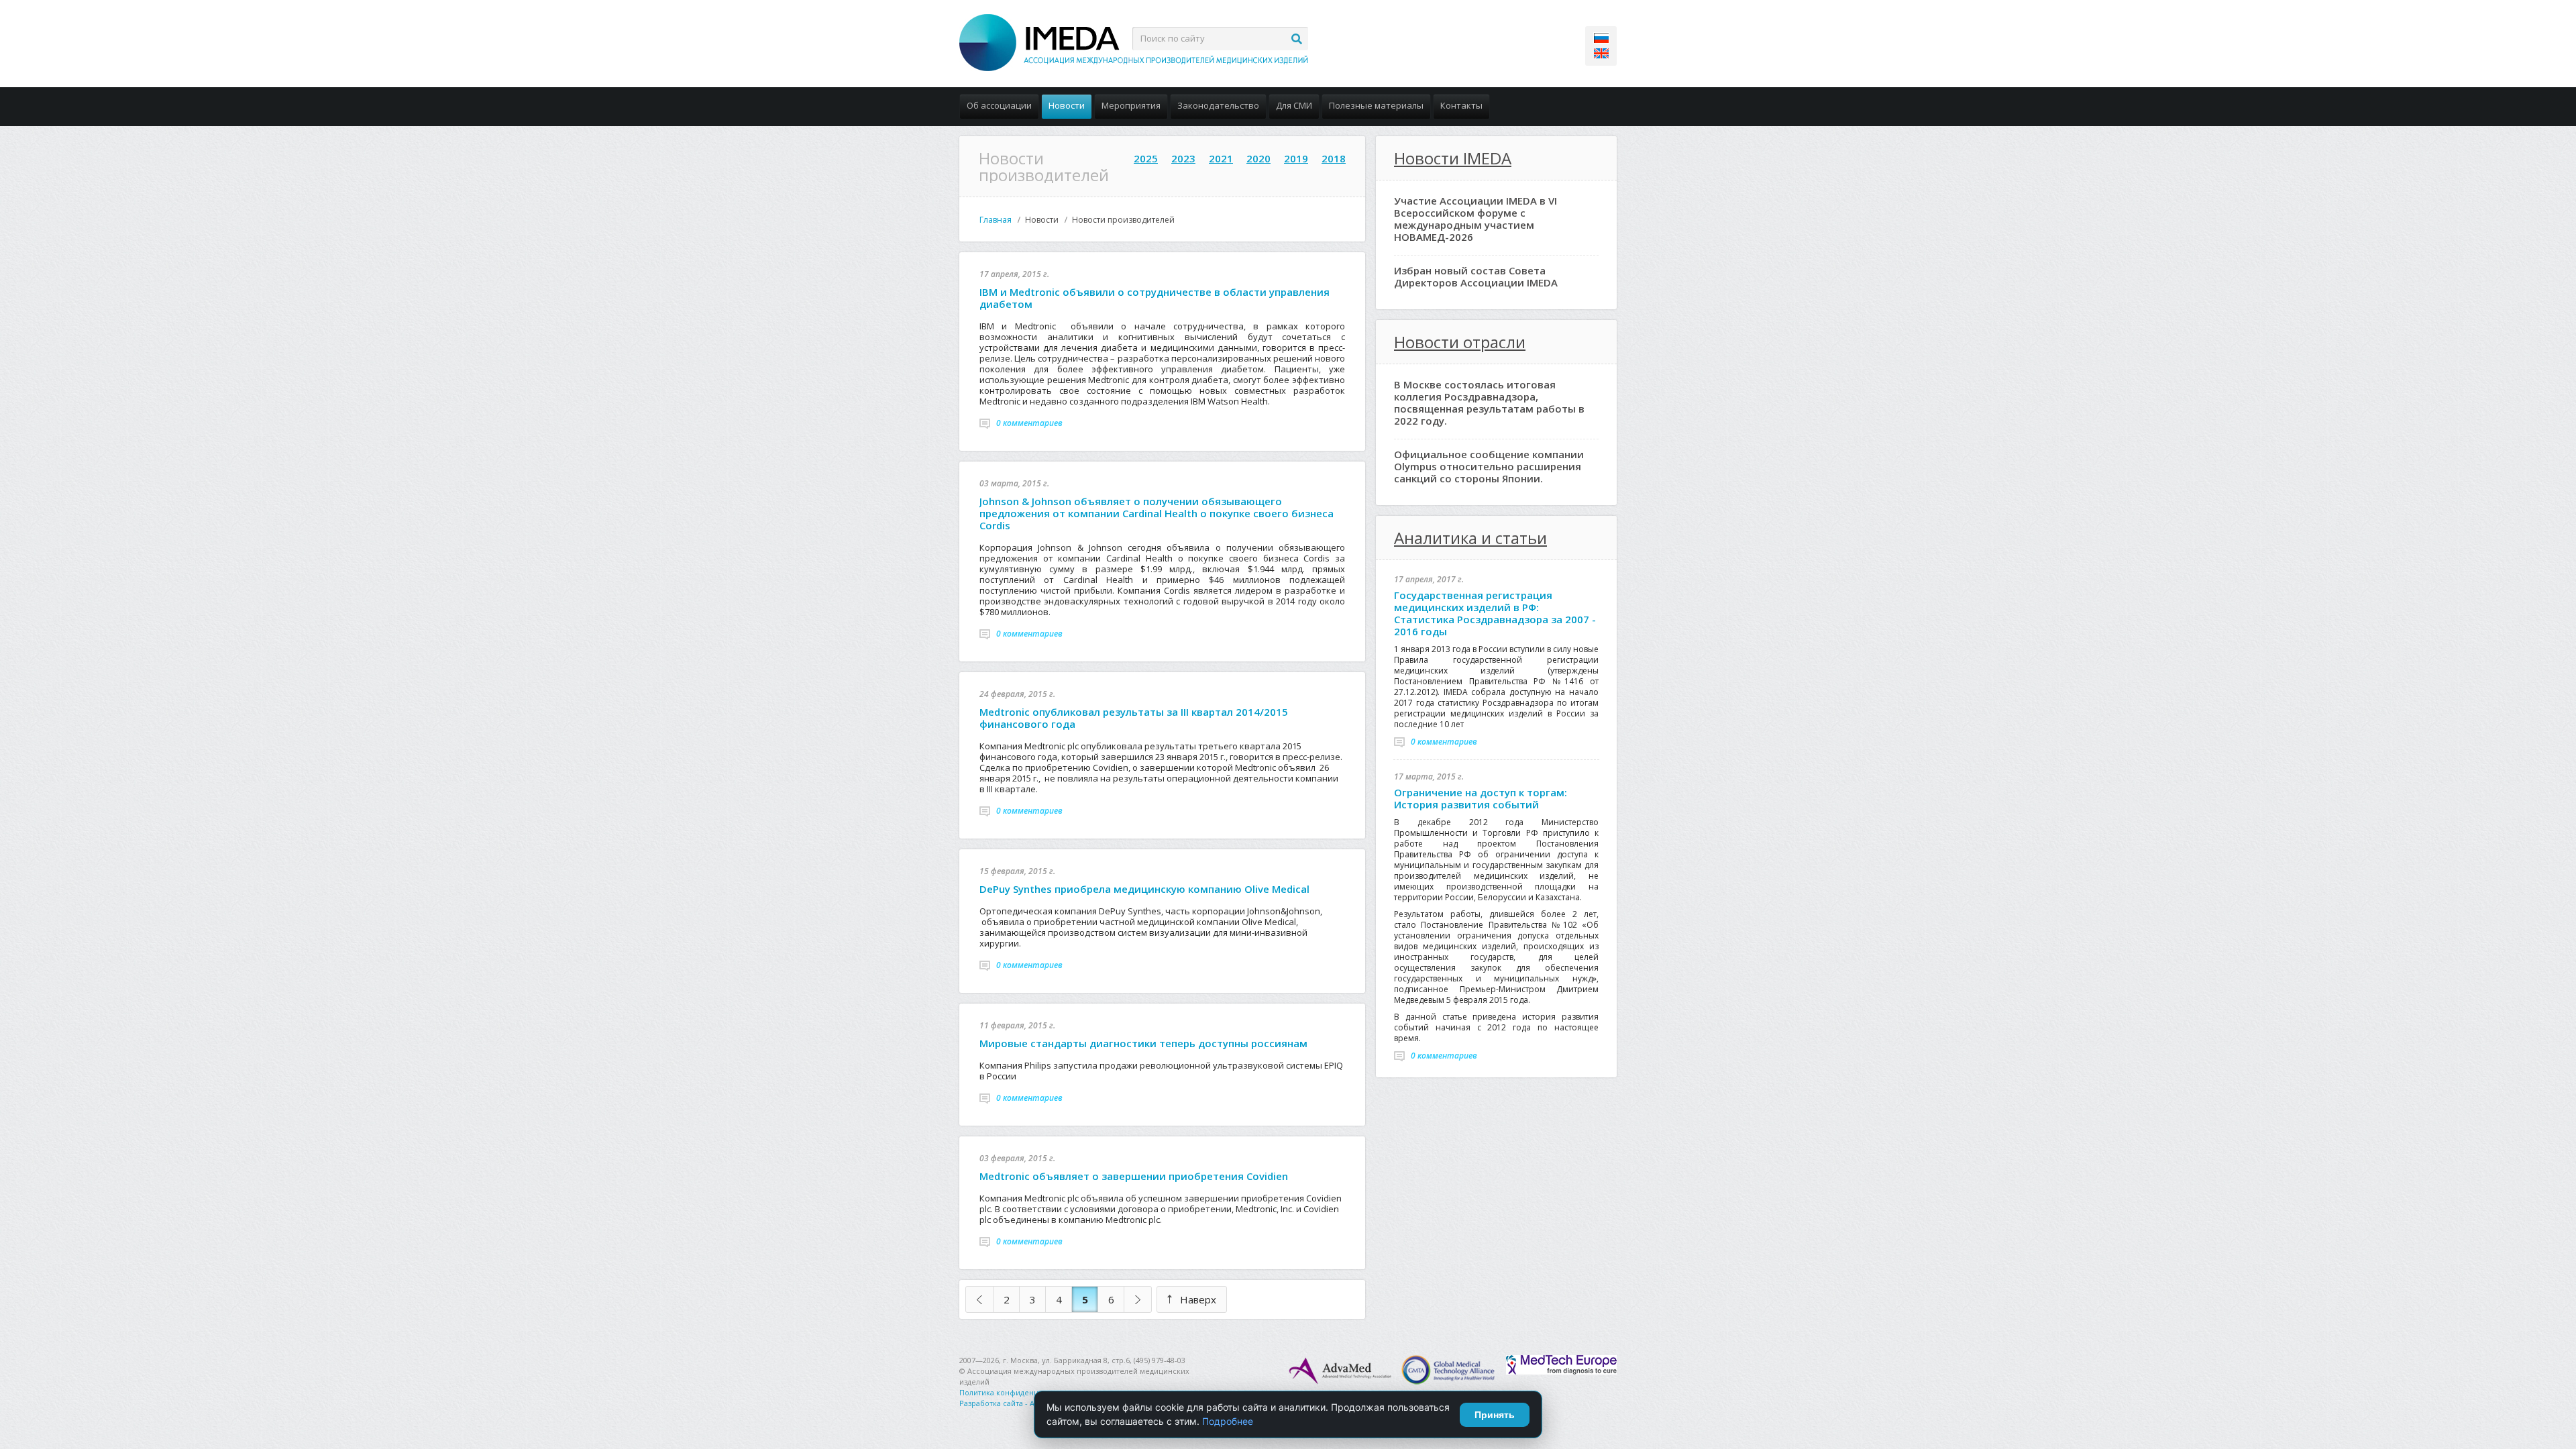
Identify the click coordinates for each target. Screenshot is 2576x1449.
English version (1601, 53)
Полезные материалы (1376, 105)
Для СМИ (1294, 105)
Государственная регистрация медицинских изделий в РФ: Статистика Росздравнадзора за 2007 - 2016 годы (1495, 613)
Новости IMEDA (1453, 158)
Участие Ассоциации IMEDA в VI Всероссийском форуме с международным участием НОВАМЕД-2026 (1475, 219)
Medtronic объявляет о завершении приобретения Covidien (1134, 1176)
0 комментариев (1029, 423)
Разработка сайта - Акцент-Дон (1016, 1403)
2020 (1258, 158)
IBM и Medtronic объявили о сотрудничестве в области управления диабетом (1155, 298)
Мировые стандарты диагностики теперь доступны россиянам (1143, 1043)
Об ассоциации (999, 105)
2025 (1146, 158)
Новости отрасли (1460, 342)
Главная (996, 220)
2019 (1296, 158)
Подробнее (1228, 1421)
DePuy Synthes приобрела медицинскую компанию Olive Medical (1144, 889)
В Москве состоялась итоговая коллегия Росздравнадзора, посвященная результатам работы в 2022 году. (1489, 402)
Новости (1067, 105)
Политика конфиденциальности (1018, 1392)
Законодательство (1218, 105)
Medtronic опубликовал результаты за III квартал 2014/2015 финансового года (1134, 718)
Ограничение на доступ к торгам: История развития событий (1481, 798)
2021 (1221, 158)
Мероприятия (1131, 105)
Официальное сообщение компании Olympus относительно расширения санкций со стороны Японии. (1489, 466)
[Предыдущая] (979, 1299)
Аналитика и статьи (1470, 538)
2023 (1183, 158)
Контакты (1461, 105)
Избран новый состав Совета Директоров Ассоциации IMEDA (1476, 276)
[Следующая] (1138, 1299)
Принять (1495, 1415)
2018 (1334, 158)
